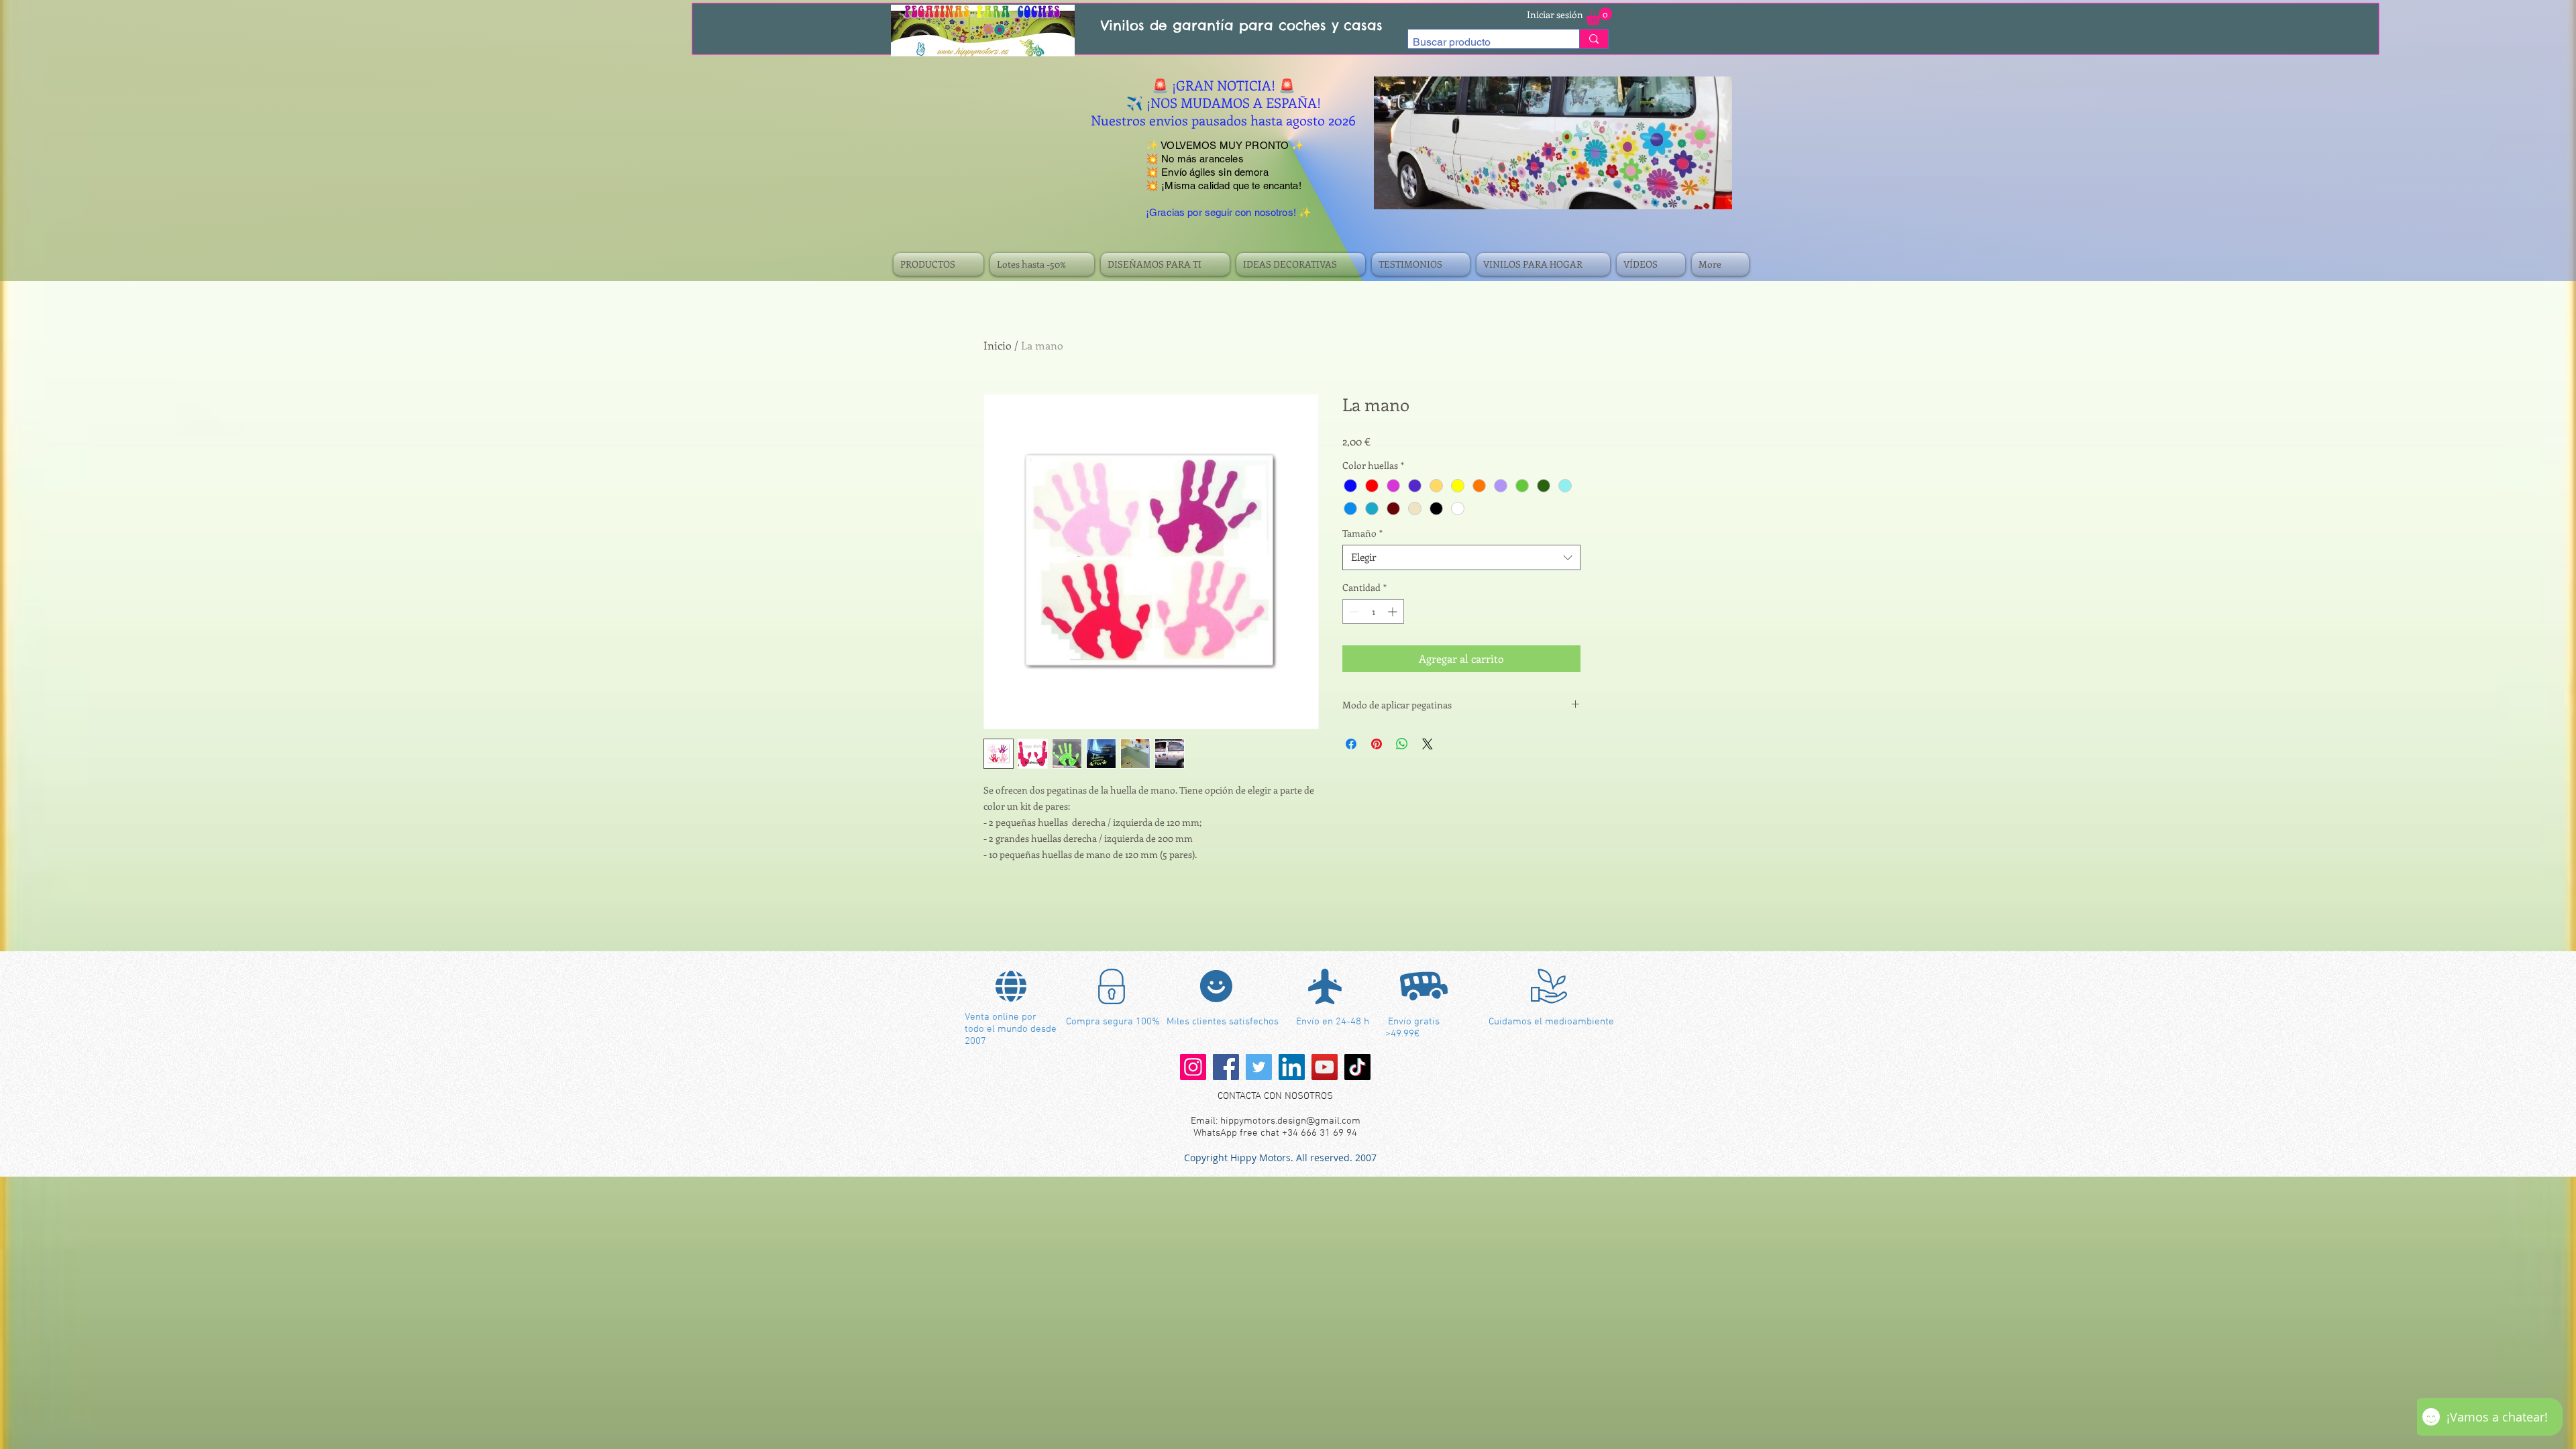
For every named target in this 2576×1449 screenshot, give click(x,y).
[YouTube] (1325, 1067)
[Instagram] (1193, 1067)
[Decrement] (1353, 611)
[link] (1599, 16)
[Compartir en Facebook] (1351, 744)
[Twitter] (1259, 1067)
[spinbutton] (1373, 611)
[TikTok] (1357, 1067)
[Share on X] (1428, 744)
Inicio (998, 345)
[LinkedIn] (1292, 1067)
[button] (940, 264)
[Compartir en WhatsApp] (1402, 744)
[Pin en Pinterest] (1377, 744)
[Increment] (1394, 611)
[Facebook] (1226, 1067)
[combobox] (1461, 557)
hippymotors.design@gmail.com (1290, 1121)
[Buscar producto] (1594, 39)
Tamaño (1362, 533)
